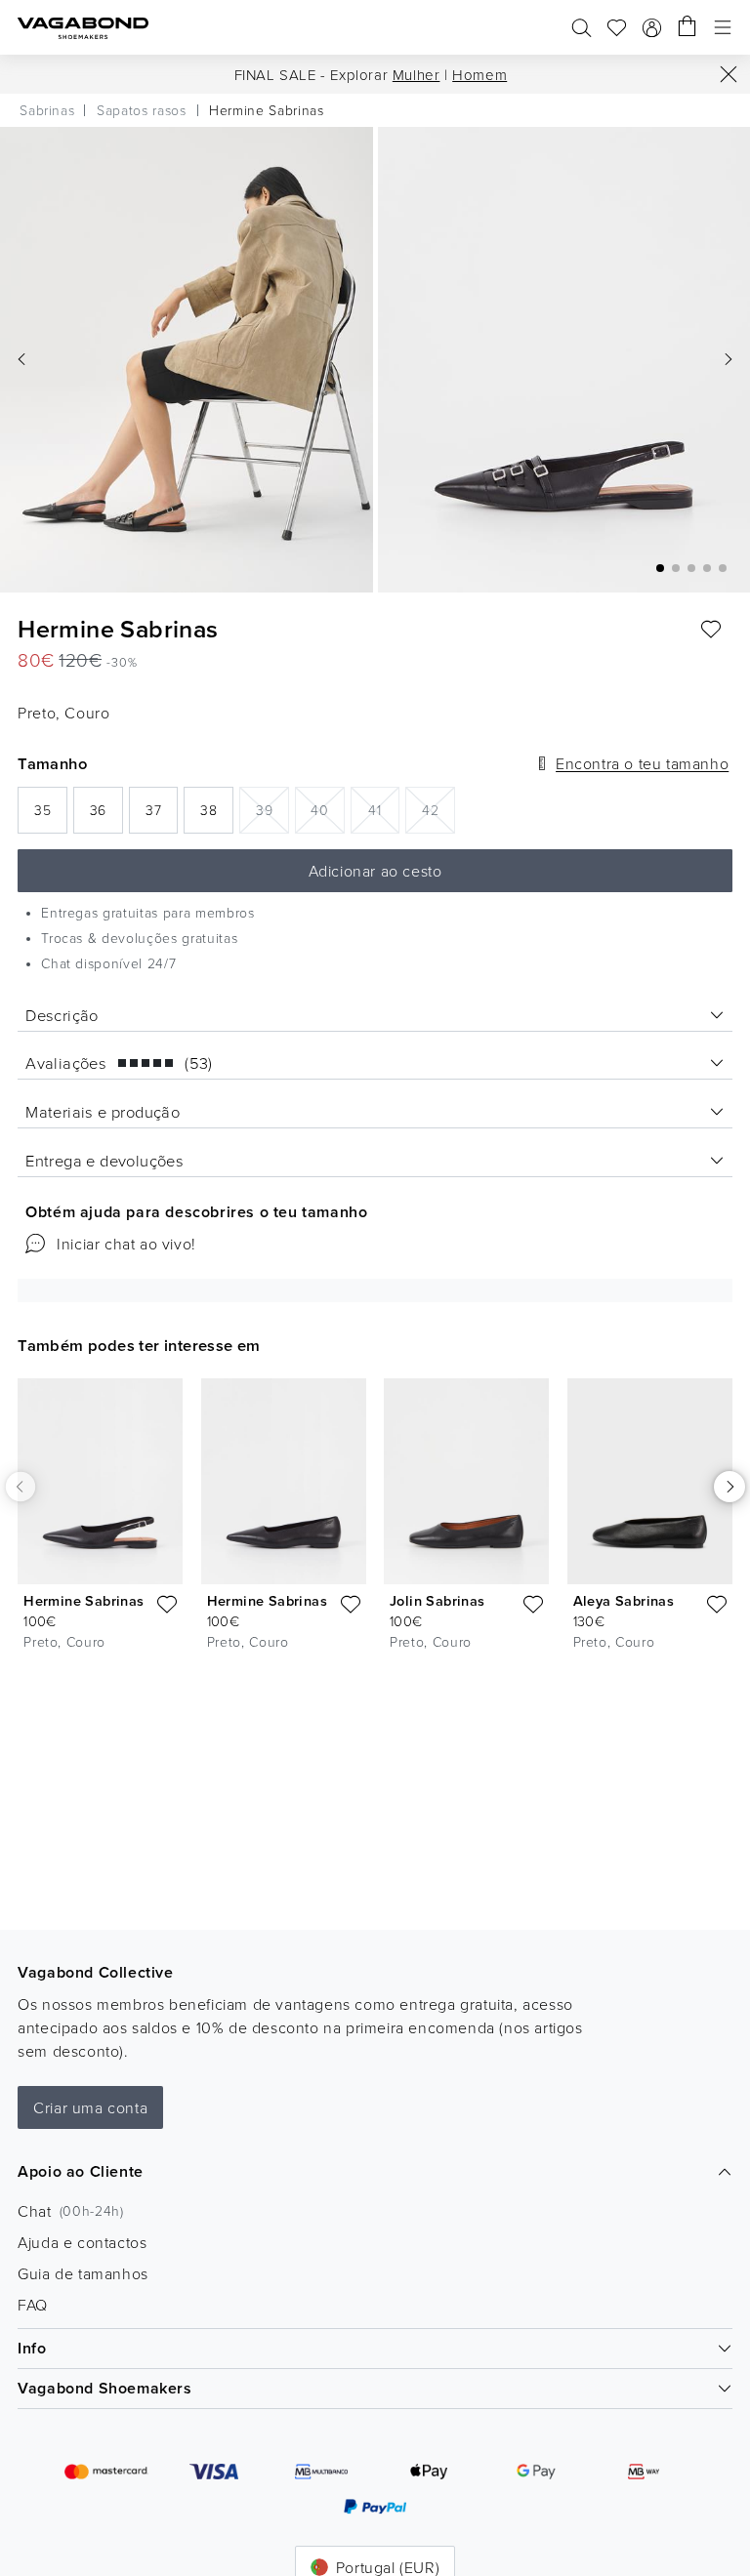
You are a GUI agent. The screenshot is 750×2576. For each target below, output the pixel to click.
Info (32, 2348)
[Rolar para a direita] (729, 1487)
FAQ (33, 2305)
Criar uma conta (90, 2107)
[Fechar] (729, 74)
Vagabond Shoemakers (104, 2388)
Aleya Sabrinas (624, 1600)
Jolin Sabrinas (437, 1600)
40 (328, 809)
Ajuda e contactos (82, 2242)
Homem (479, 75)
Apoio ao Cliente (81, 2171)
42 (438, 809)
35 (51, 816)
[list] (375, 1519)
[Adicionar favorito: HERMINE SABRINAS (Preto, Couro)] (711, 630)
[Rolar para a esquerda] (21, 1487)
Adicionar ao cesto (375, 871)
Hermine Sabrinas (83, 1600)
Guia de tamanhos (83, 2273)
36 (106, 816)
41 (384, 809)
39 (272, 809)
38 (217, 816)
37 (162, 816)
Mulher (417, 75)
